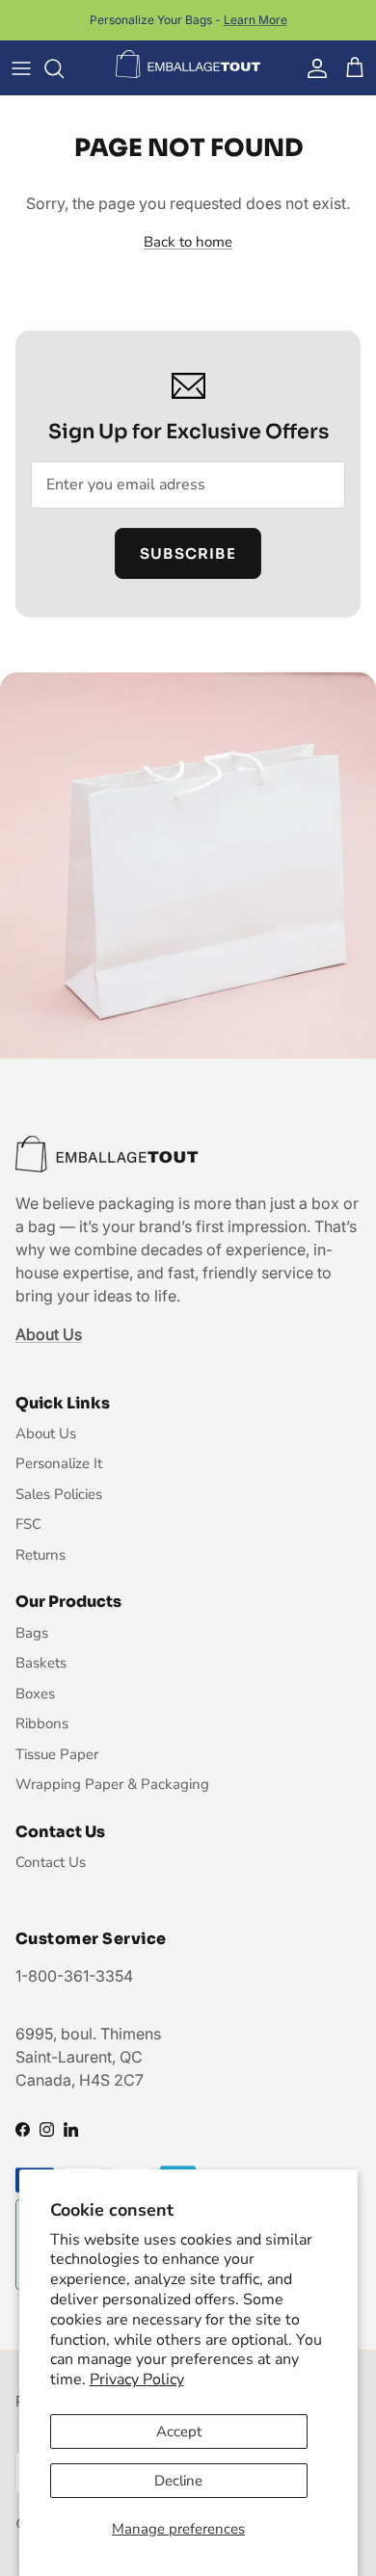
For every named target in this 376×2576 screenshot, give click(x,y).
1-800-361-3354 (74, 1976)
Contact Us (51, 1862)
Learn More (255, 20)
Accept (179, 2431)
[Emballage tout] (188, 65)
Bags (32, 1633)
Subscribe (188, 553)
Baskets (41, 1663)
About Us (46, 1433)
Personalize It (59, 1463)
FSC (28, 1524)
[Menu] (21, 68)
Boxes (35, 1694)
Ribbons (42, 1723)
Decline (178, 2481)
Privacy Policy (137, 2379)
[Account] (312, 68)
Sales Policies (59, 1494)
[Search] (64, 68)
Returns (40, 1555)
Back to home (188, 242)
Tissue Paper (57, 1754)
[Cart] (355, 68)
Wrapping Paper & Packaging (112, 1784)
